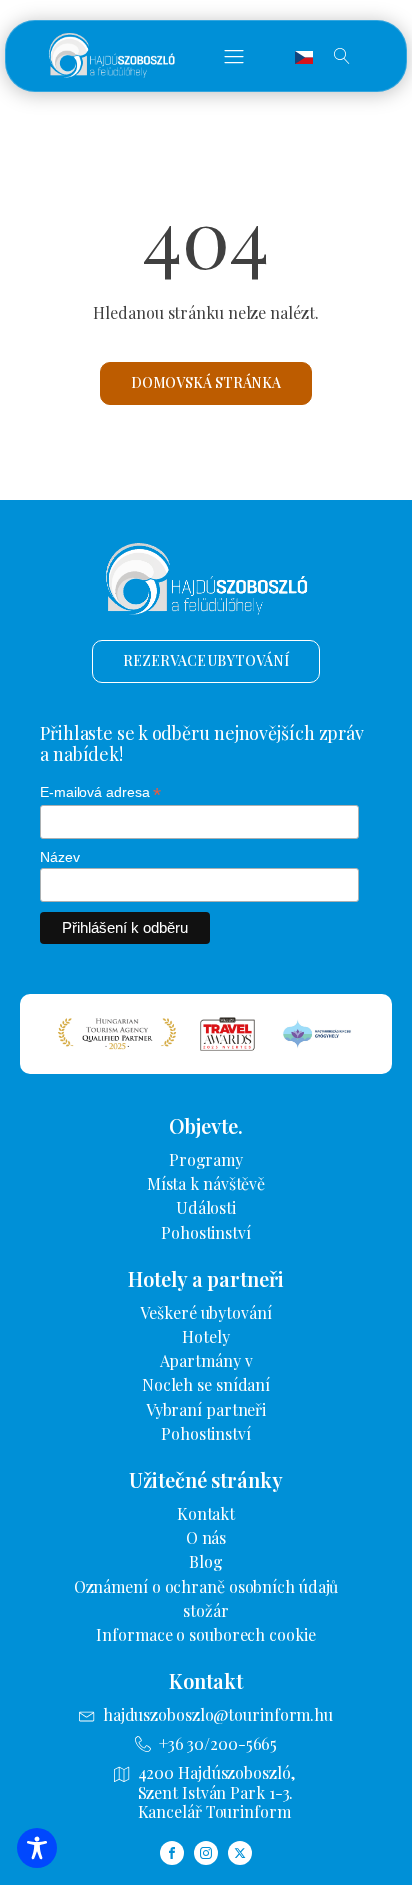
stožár (205, 1610)
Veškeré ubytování (205, 1312)
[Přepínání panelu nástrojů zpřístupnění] (37, 1848)
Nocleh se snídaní (206, 1384)
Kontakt (206, 1513)
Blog (206, 1561)
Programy (206, 1159)
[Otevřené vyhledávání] (342, 56)
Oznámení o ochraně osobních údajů (206, 1586)
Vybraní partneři (206, 1409)
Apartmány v (206, 1360)
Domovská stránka (206, 382)
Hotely (205, 1336)
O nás (206, 1537)
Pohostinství (206, 1232)
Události (206, 1207)
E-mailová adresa (100, 792)
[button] (234, 56)
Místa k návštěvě (206, 1183)
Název (60, 857)
